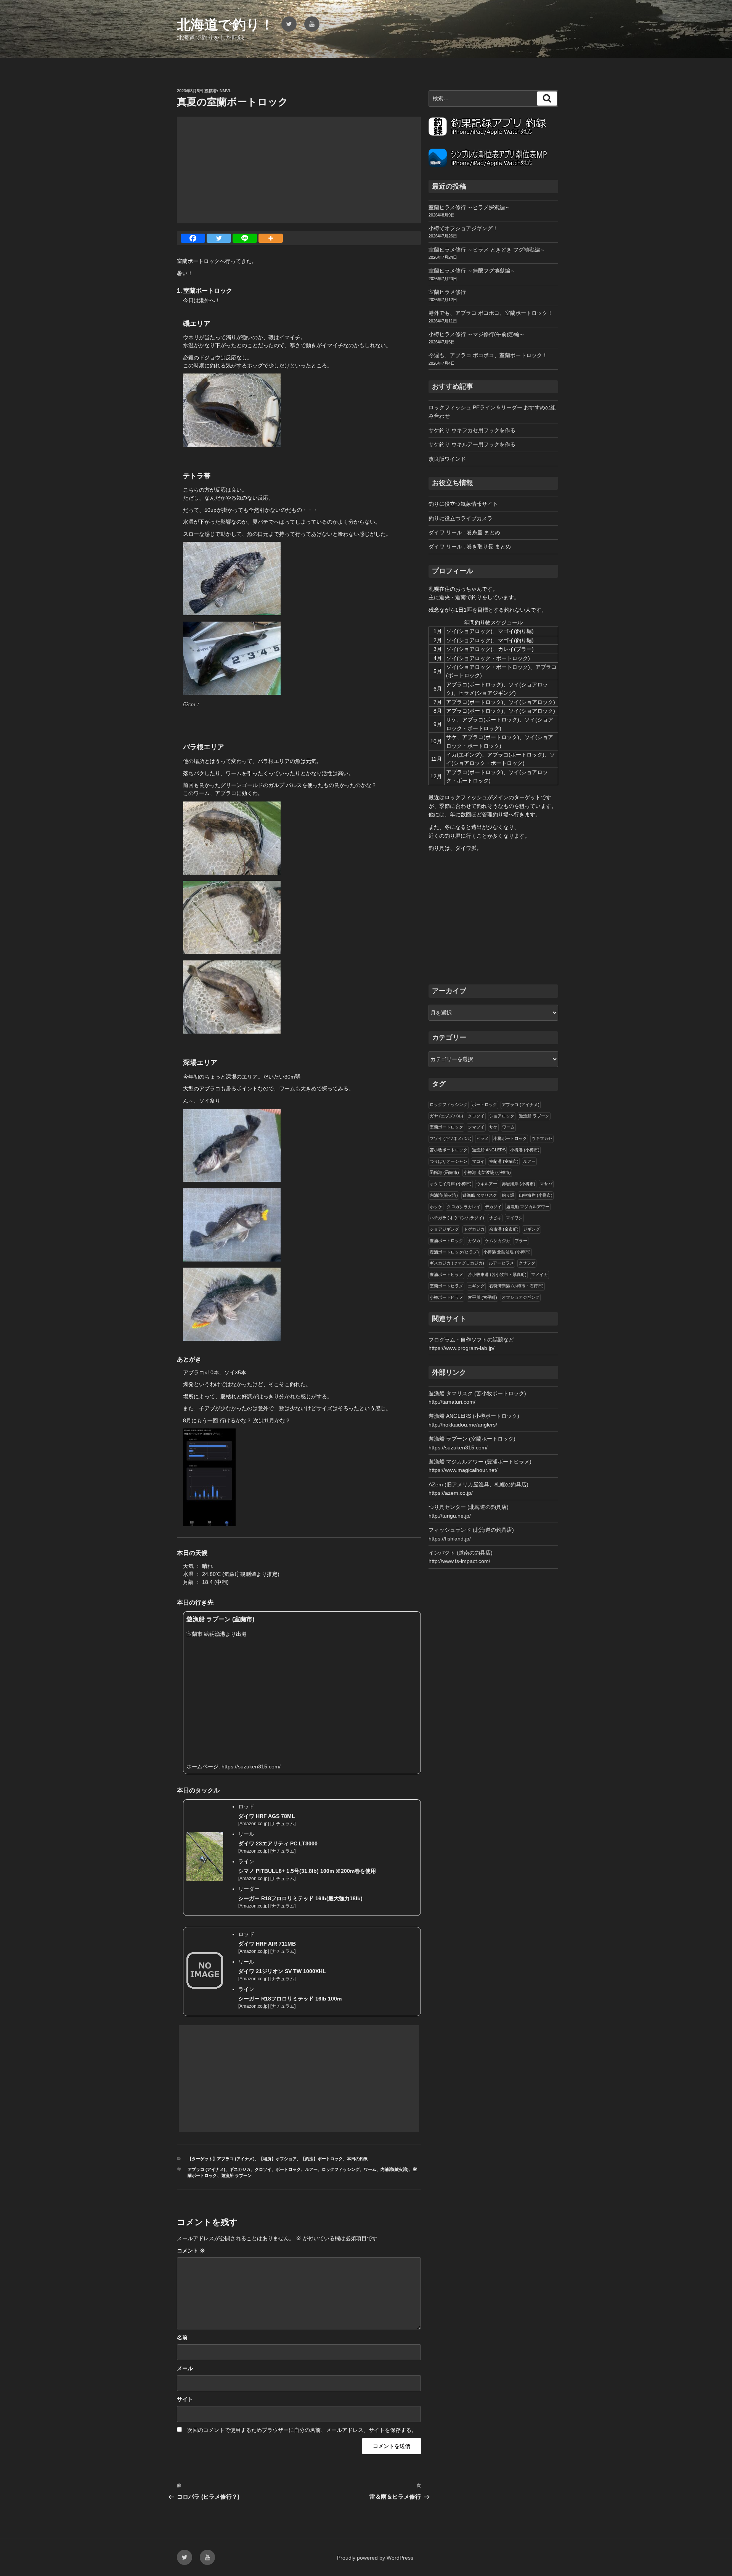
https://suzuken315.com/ (251, 1766)
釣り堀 (508, 1195)
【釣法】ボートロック (322, 2159)
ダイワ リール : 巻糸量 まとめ (464, 532)
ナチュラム (283, 1824)
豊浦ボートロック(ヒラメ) (454, 1252)
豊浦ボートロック (446, 1241)
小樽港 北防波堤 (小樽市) (507, 1252)
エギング (476, 1286)
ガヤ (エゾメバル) (446, 1116)
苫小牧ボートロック (449, 1150)
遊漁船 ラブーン (236, 2175)
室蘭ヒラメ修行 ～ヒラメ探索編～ (469, 207)
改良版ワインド (447, 459)
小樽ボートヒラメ (446, 1297)
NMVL (226, 91)
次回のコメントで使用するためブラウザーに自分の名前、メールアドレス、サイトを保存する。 (302, 2430)
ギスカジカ (240, 2169)
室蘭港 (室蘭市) (504, 1161)
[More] (271, 238)
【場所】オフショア (278, 2159)
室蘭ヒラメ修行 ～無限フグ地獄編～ (472, 271)
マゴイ (478, 1161)
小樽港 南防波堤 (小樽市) (487, 1172)
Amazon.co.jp (254, 1824)
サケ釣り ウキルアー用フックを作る (472, 444)
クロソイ (263, 2169)
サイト (185, 2399)
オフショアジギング (521, 1297)
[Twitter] (219, 238)
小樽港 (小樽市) (525, 1150)
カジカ (474, 1241)
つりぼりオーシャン (449, 1161)
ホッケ (436, 1207)
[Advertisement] (299, 170)
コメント (191, 2251)
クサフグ (527, 1263)
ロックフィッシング (341, 2169)
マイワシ (514, 1218)
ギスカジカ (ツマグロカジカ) (457, 1263)
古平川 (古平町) (482, 1297)
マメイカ (539, 1274)
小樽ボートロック (510, 1138)
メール (185, 2368)
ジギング (531, 1229)
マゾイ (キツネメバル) (451, 1138)
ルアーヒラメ (501, 1263)
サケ (493, 1127)
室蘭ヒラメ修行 (447, 292)
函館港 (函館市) (444, 1172)
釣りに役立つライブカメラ (461, 518)
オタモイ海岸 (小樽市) (451, 1184)
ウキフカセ (542, 1138)
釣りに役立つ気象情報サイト (463, 504)
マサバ (546, 1184)
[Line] (245, 238)
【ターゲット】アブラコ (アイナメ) (221, 2159)
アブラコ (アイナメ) (206, 2169)
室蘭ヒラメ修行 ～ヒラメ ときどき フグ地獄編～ (487, 250)
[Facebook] (193, 238)
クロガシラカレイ (464, 1207)
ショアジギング (444, 1229)
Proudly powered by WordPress (375, 2558)
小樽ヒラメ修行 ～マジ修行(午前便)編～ (477, 334)
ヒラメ (482, 1138)
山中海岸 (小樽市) (536, 1195)
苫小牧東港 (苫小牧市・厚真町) (497, 1274)
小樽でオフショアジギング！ (463, 228)
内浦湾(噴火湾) (395, 2169)
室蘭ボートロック (446, 1127)
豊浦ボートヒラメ (446, 1274)
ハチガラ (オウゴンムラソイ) (457, 1218)
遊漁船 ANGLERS (489, 1150)
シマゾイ (476, 1127)
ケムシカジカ (498, 1241)
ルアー (311, 2169)
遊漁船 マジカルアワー (528, 1207)
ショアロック (502, 1116)
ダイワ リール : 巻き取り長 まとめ (470, 547)
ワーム (370, 2169)
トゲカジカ (474, 1229)
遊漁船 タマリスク (480, 1195)
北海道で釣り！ (225, 25)
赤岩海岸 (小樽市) (518, 1184)
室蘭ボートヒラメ (446, 1286)
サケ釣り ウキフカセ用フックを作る (472, 430)
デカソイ (493, 1207)
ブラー (521, 1241)
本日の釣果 (357, 2159)
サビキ (495, 1218)
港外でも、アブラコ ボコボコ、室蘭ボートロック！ (491, 313)
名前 (182, 2337)
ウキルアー (487, 1184)
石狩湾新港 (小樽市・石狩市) (516, 1286)
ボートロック (288, 2169)
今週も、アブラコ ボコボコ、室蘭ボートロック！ (488, 355)
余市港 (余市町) (504, 1229)
